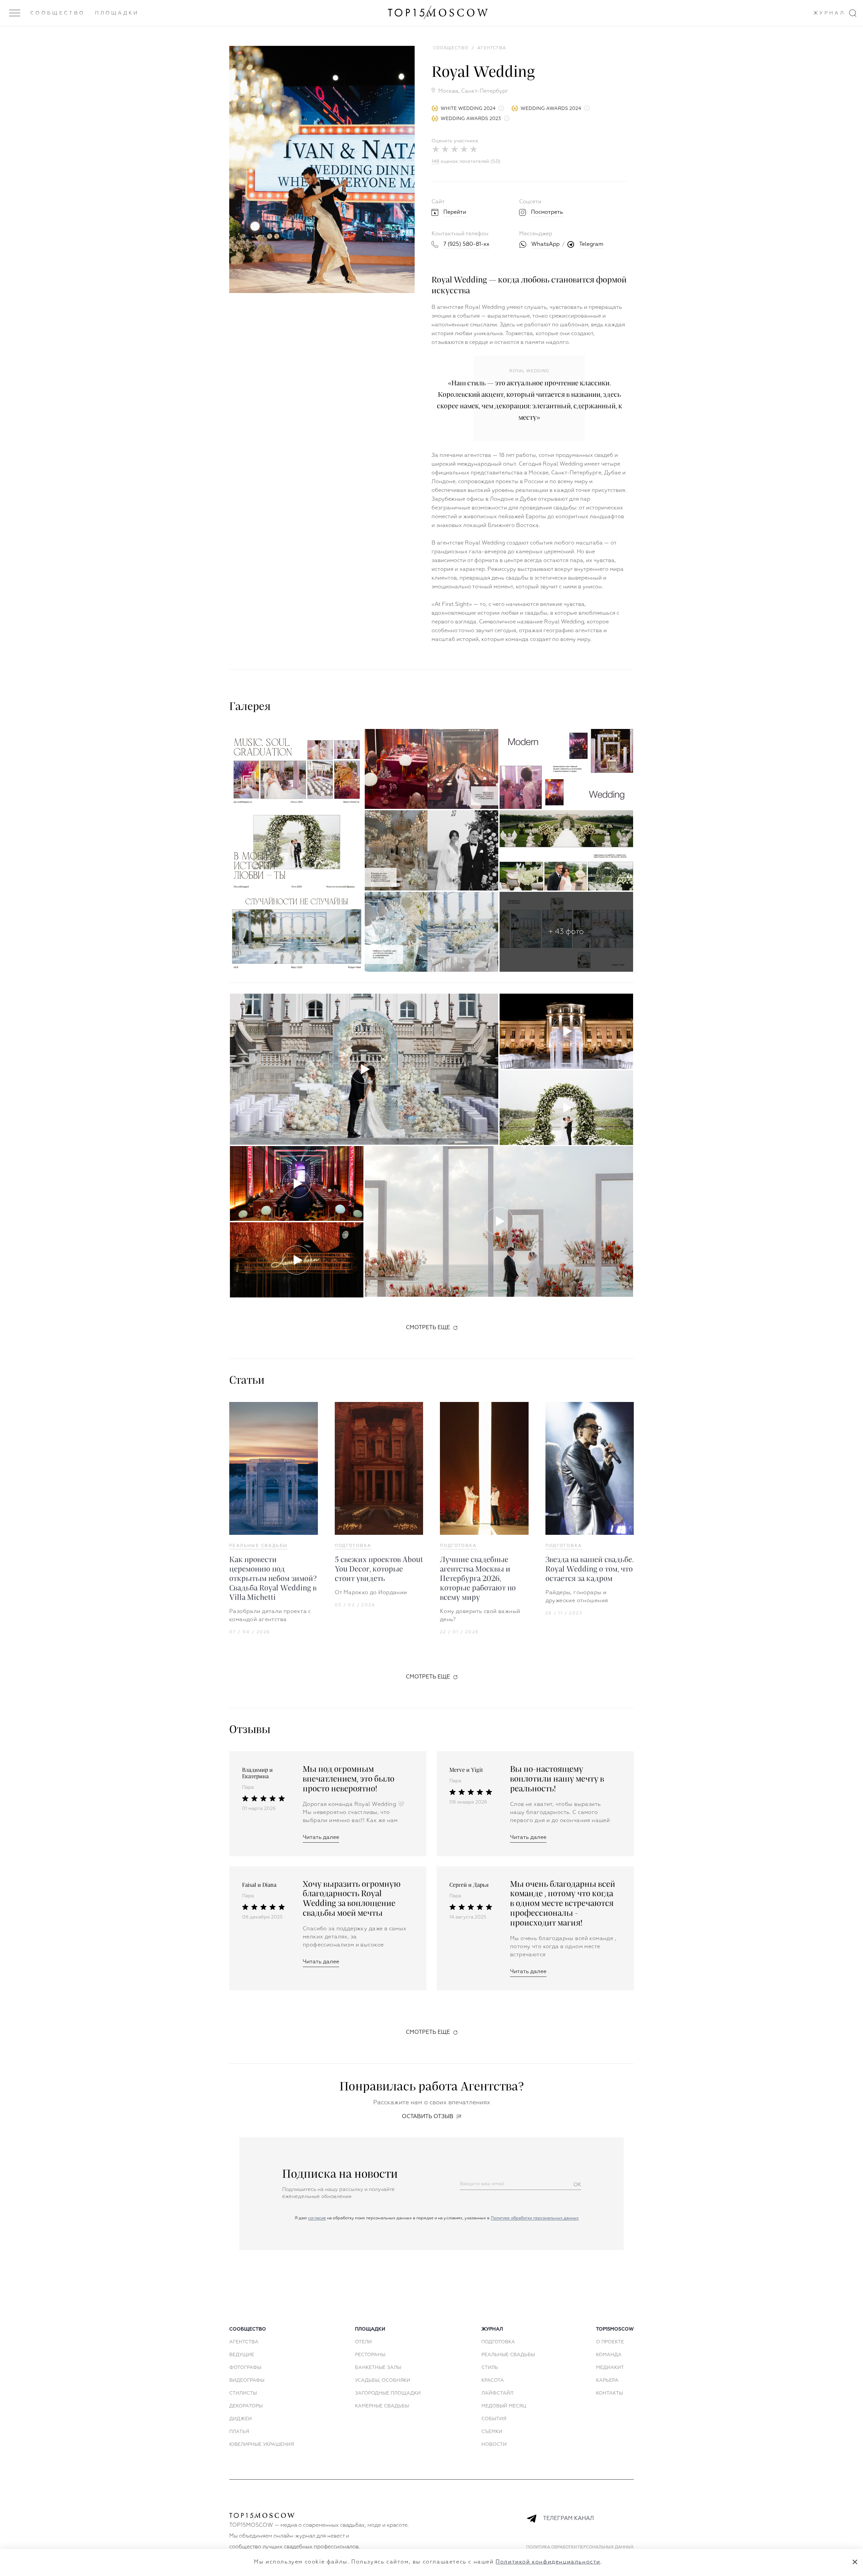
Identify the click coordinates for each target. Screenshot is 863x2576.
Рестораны (370, 2355)
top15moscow (615, 2329)
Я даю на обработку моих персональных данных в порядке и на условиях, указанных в (436, 2218)
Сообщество (58, 13)
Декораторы (246, 2406)
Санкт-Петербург (485, 91)
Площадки (117, 13)
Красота (493, 2380)
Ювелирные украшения (262, 2445)
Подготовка (353, 1546)
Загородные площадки (388, 2393)
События (494, 2419)
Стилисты (243, 2393)
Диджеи (241, 2419)
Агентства (244, 2342)
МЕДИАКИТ (610, 2368)
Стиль (490, 2368)
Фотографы (245, 2368)
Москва (448, 91)
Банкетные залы (378, 2368)
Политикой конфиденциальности (548, 2562)
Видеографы (247, 2380)
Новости (494, 2445)
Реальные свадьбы (258, 1546)
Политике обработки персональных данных (535, 2218)
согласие (317, 2218)
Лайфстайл (497, 2393)
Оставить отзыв (428, 2117)
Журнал (829, 13)
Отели (363, 2342)
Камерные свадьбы (382, 2406)
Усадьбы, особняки (383, 2380)
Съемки (492, 2432)
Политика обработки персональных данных (580, 2547)
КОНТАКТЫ (609, 2393)
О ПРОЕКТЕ (610, 2342)
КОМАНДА (609, 2355)
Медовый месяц (504, 2406)
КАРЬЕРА (607, 2380)
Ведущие (242, 2355)
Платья (239, 2432)
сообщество (248, 2329)
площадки (370, 2329)
